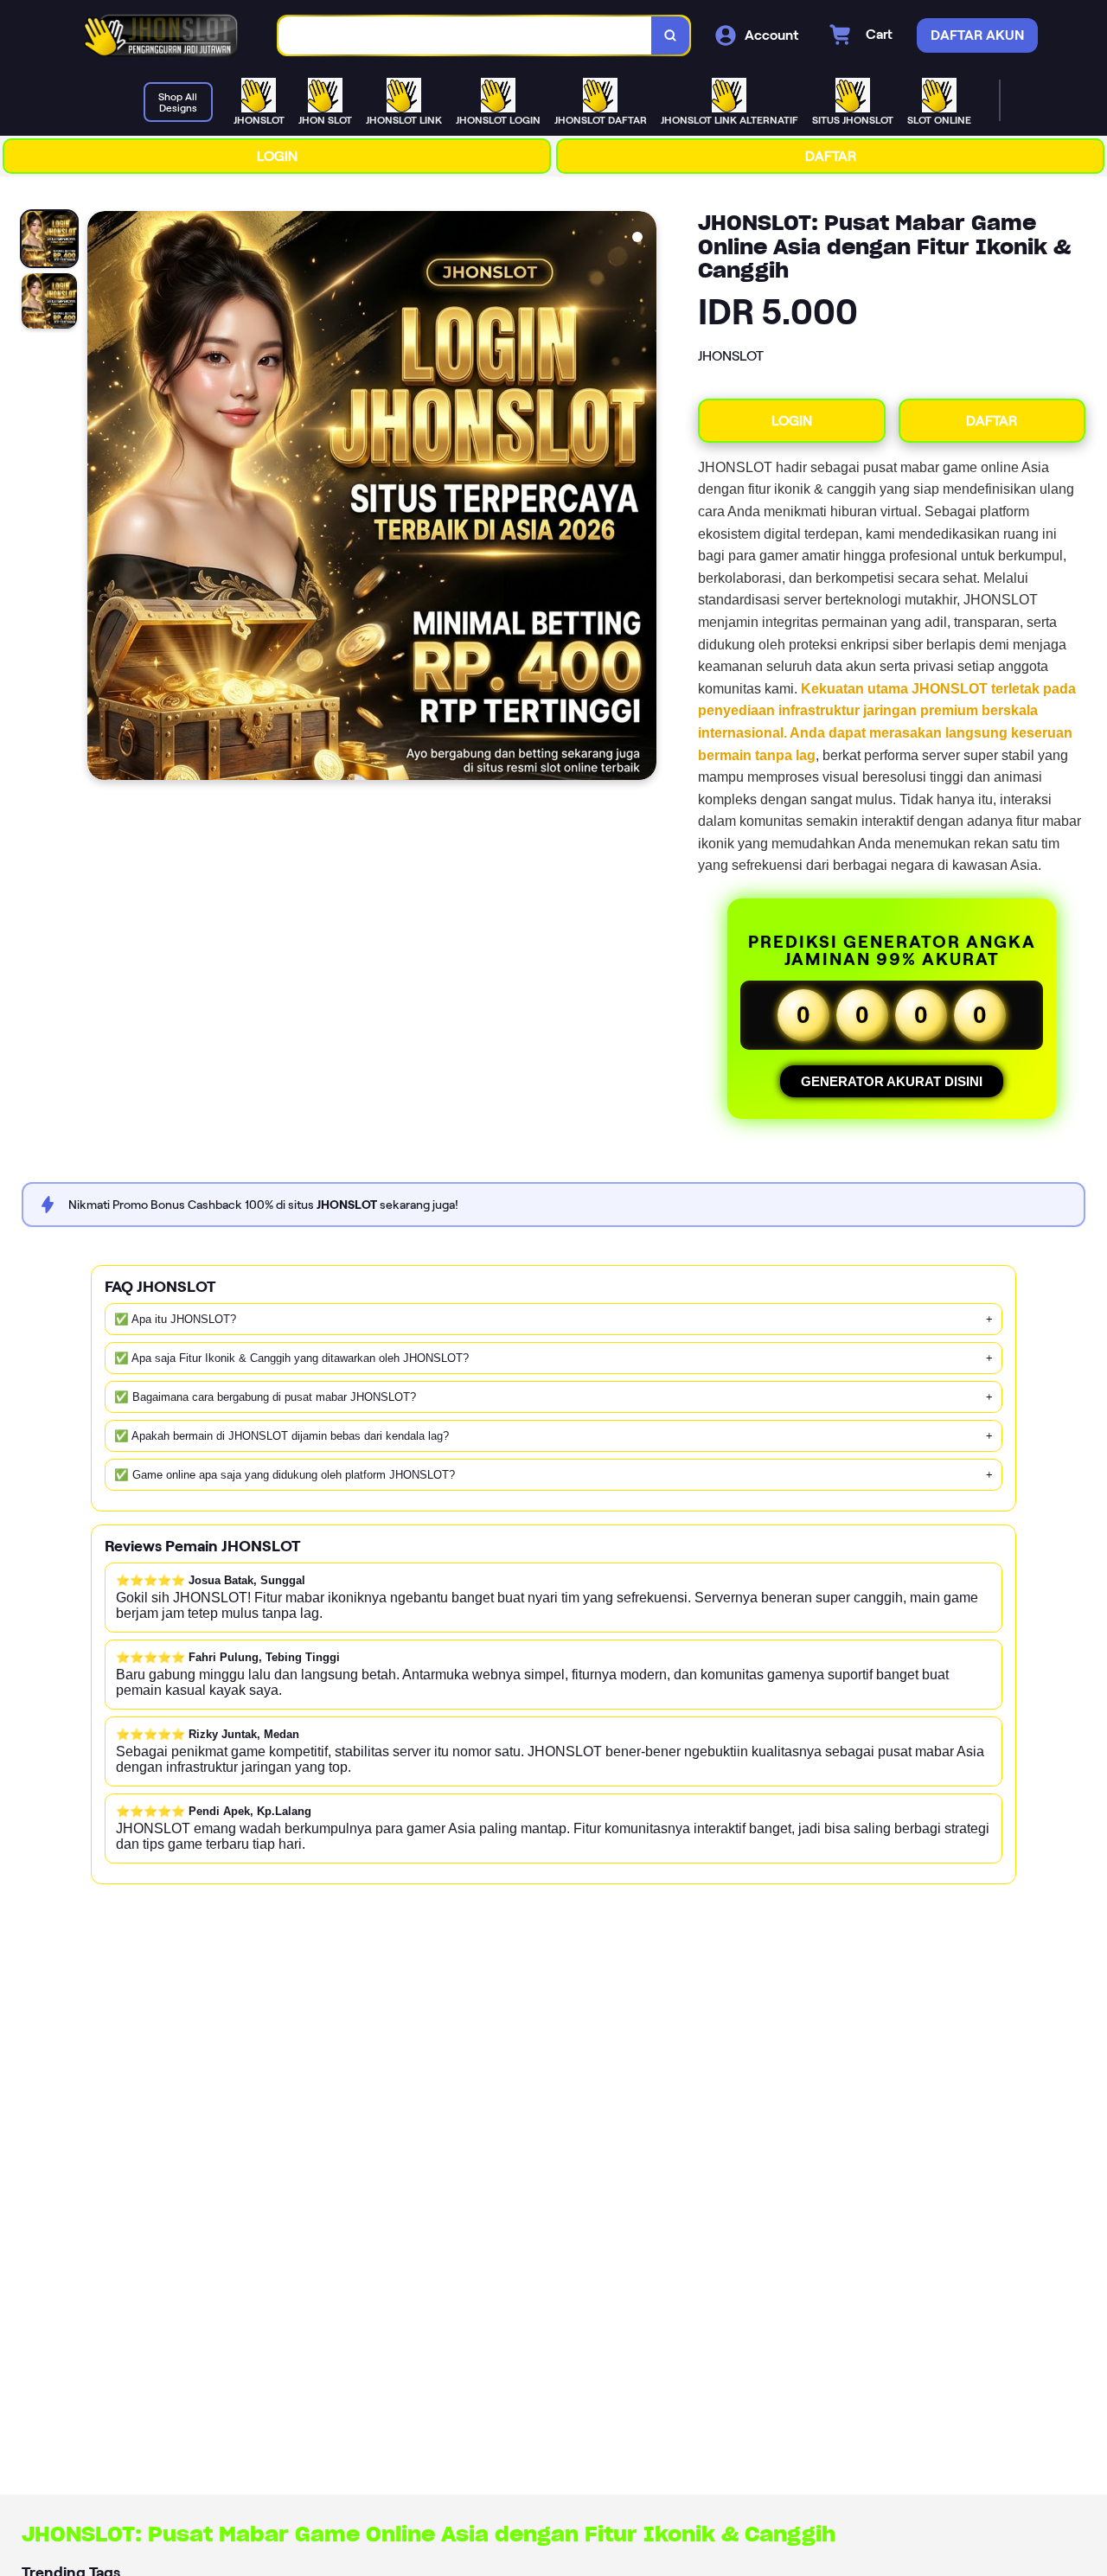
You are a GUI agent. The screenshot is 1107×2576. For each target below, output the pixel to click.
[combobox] (465, 36)
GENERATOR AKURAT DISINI (892, 1081)
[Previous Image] (101, 498)
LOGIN (277, 156)
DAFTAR (831, 156)
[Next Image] (643, 498)
